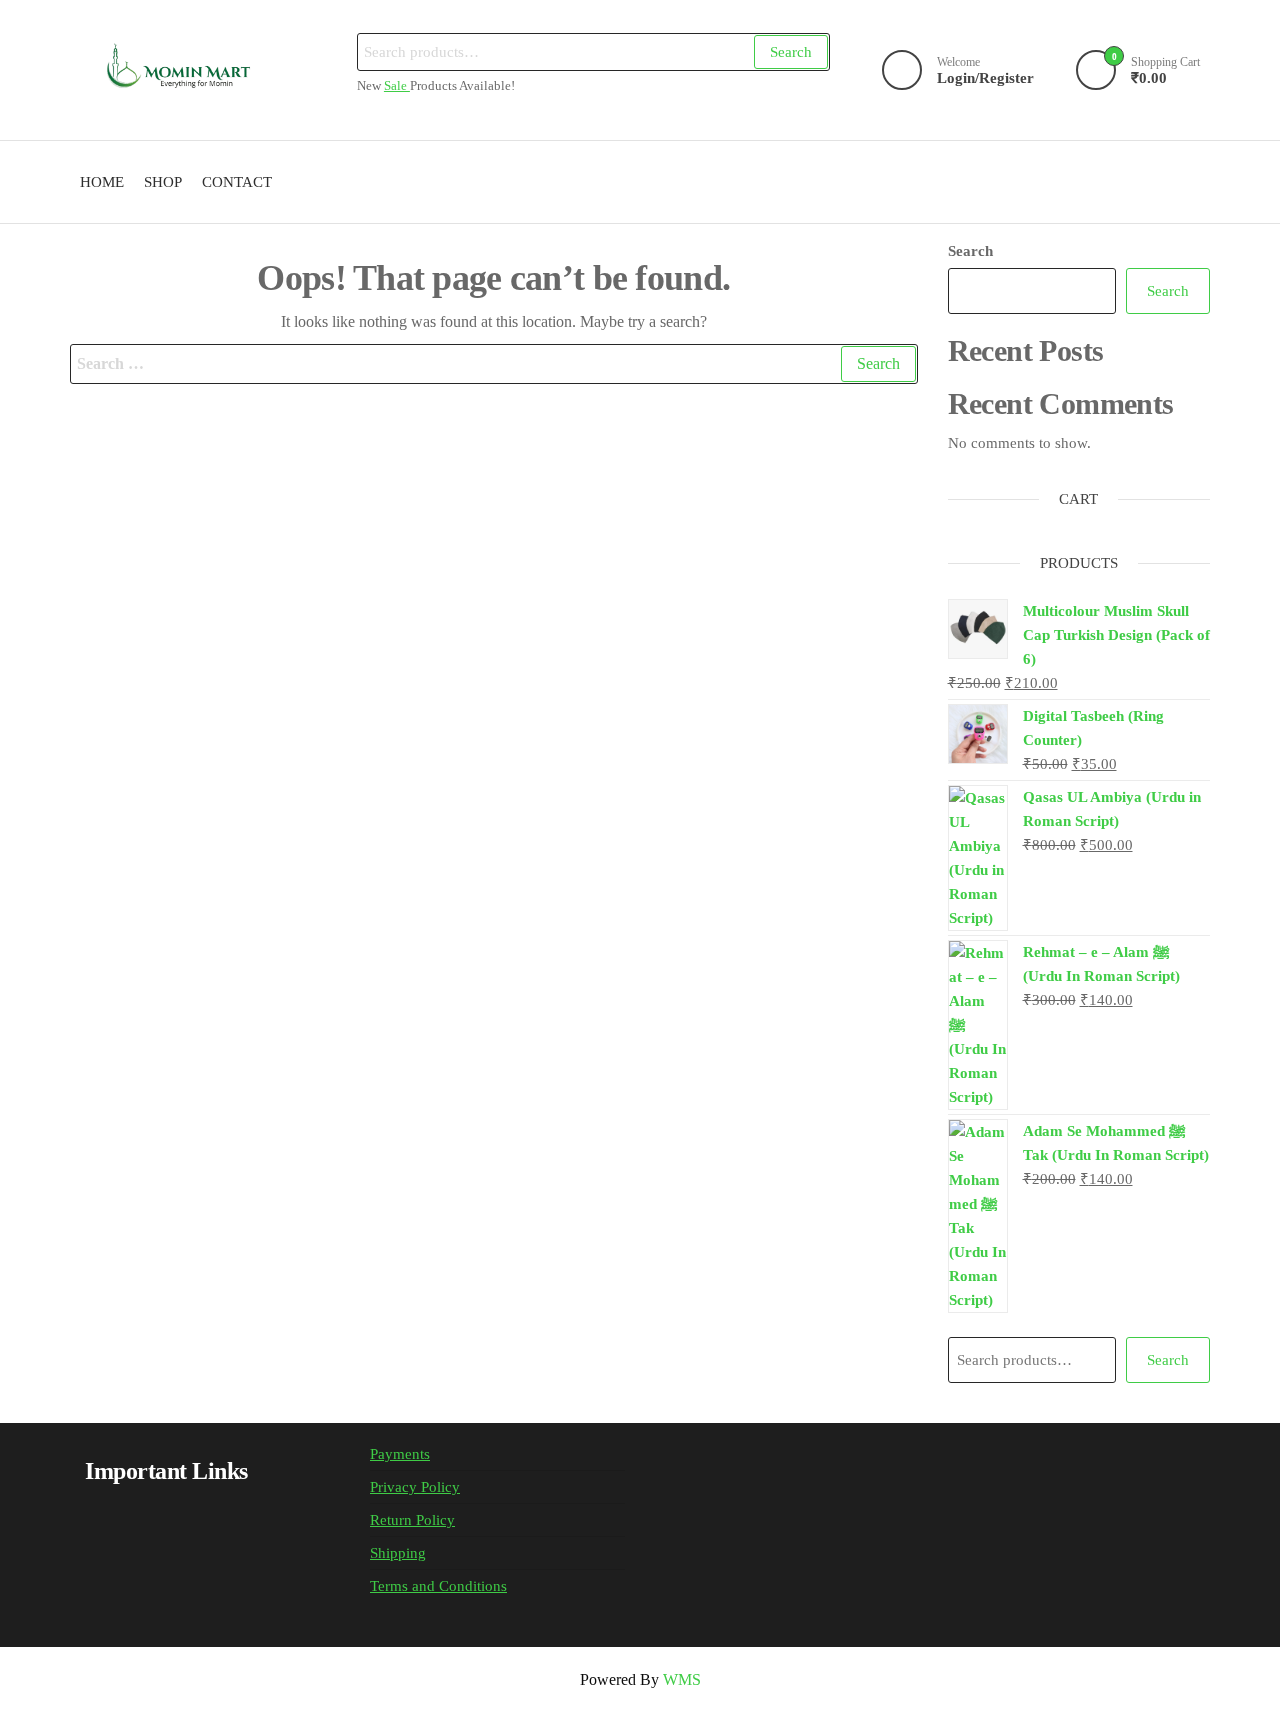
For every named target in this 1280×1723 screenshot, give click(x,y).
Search (791, 52)
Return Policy (412, 1520)
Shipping (398, 1553)
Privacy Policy (415, 1487)
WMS (682, 1679)
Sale (397, 86)
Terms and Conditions (438, 1586)
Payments (400, 1454)
